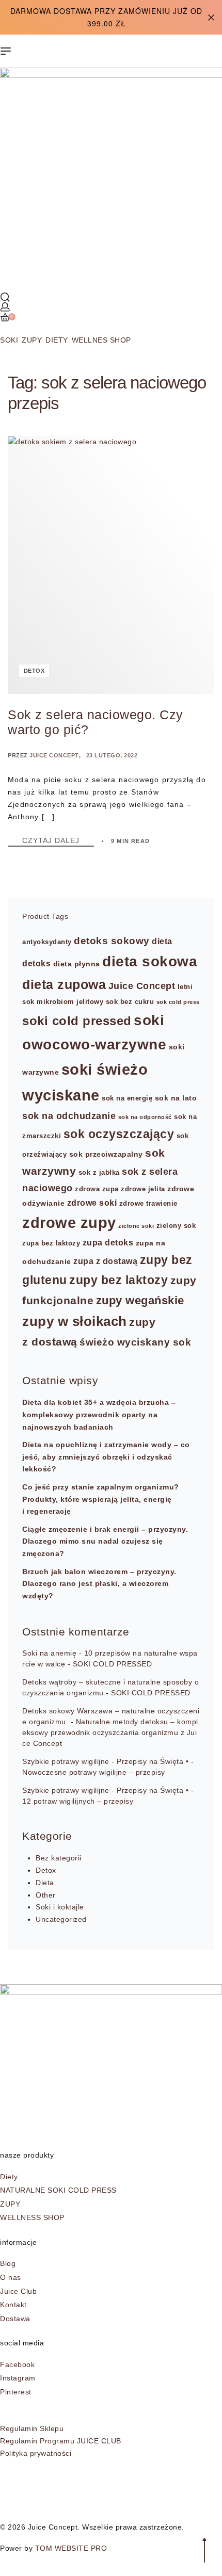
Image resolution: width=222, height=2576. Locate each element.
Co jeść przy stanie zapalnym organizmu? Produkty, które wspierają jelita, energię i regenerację (101, 1499)
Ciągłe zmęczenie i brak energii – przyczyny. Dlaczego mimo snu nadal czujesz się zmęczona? (105, 1542)
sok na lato (176, 1098)
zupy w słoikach (75, 1321)
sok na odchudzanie (69, 1116)
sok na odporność (145, 1117)
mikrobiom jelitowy (70, 1002)
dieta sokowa (150, 961)
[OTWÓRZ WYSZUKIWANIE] (5, 297)
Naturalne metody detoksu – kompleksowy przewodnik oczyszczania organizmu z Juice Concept (110, 1732)
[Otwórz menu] (6, 51)
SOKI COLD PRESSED (113, 1664)
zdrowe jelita (143, 1189)
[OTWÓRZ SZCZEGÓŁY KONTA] (5, 307)
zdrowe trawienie (148, 1204)
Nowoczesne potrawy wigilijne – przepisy (94, 1772)
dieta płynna (77, 964)
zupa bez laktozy (51, 1243)
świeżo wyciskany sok (135, 1342)
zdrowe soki (92, 1203)
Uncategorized (61, 1919)
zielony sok (176, 1226)
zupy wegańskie (140, 1300)
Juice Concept (54, 755)
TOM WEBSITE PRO (72, 2548)
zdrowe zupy (69, 1223)
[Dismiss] (211, 18)
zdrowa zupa (97, 1189)
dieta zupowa (64, 984)
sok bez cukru (130, 1002)
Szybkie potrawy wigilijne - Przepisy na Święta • (105, 1761)
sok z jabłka (99, 1173)
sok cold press (178, 1002)
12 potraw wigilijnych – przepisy (78, 1801)
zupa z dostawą (105, 1261)
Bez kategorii (59, 1858)
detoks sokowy (112, 941)
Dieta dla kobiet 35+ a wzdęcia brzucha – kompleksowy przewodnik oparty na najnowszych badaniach (99, 1415)
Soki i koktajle (60, 1907)
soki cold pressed (77, 1021)
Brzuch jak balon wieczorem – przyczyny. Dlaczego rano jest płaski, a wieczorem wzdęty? (99, 1584)
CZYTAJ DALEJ (58, 841)
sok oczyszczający (119, 1134)
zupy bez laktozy (118, 1280)
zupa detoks (108, 1242)
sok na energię (127, 1098)
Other (46, 1895)
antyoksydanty (47, 942)
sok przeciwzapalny (106, 1154)
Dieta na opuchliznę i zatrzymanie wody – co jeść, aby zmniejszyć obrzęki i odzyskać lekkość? (106, 1457)
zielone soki (136, 1226)
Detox (34, 671)
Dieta (45, 1883)
